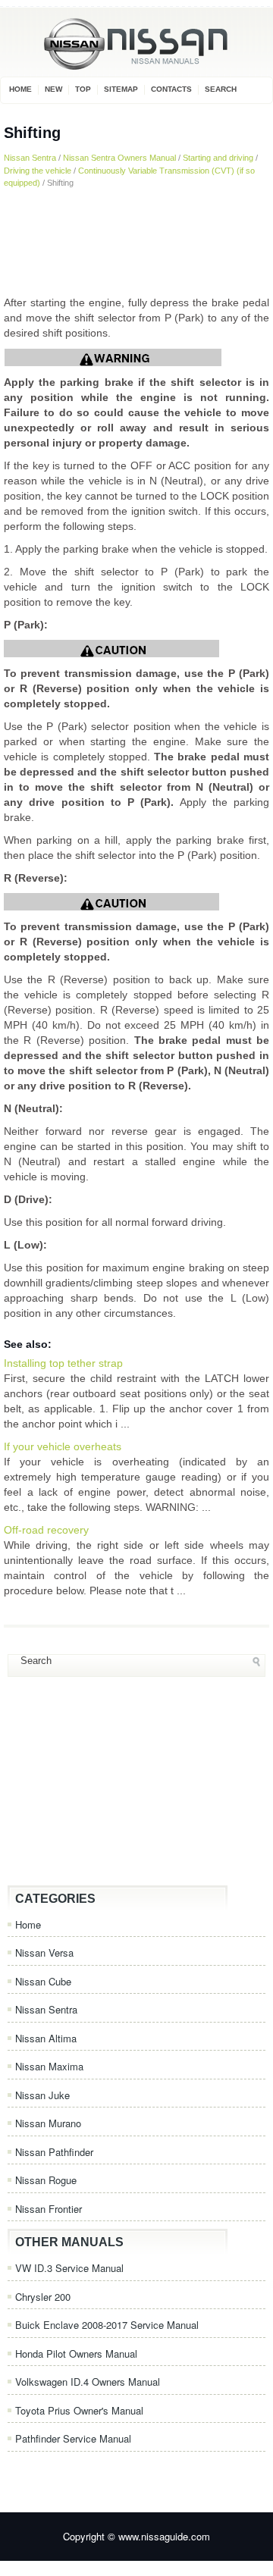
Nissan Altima (46, 2038)
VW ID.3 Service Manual (69, 2268)
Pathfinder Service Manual (73, 2438)
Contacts (171, 89)
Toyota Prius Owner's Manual (79, 2410)
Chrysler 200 (43, 2297)
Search (221, 89)
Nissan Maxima (49, 2066)
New (53, 89)
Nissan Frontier (49, 2209)
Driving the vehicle (38, 171)
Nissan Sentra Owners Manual (119, 158)
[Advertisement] (136, 242)
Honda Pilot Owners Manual (76, 2353)
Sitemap (121, 89)
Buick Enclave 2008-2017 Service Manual (107, 2325)
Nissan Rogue (46, 2180)
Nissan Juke (42, 2095)
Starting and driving (218, 158)
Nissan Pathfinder (54, 2152)
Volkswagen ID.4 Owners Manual (88, 2382)
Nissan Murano (48, 2123)
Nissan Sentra (30, 158)
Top (83, 89)
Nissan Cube (43, 1981)
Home (20, 89)
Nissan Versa (44, 1952)
